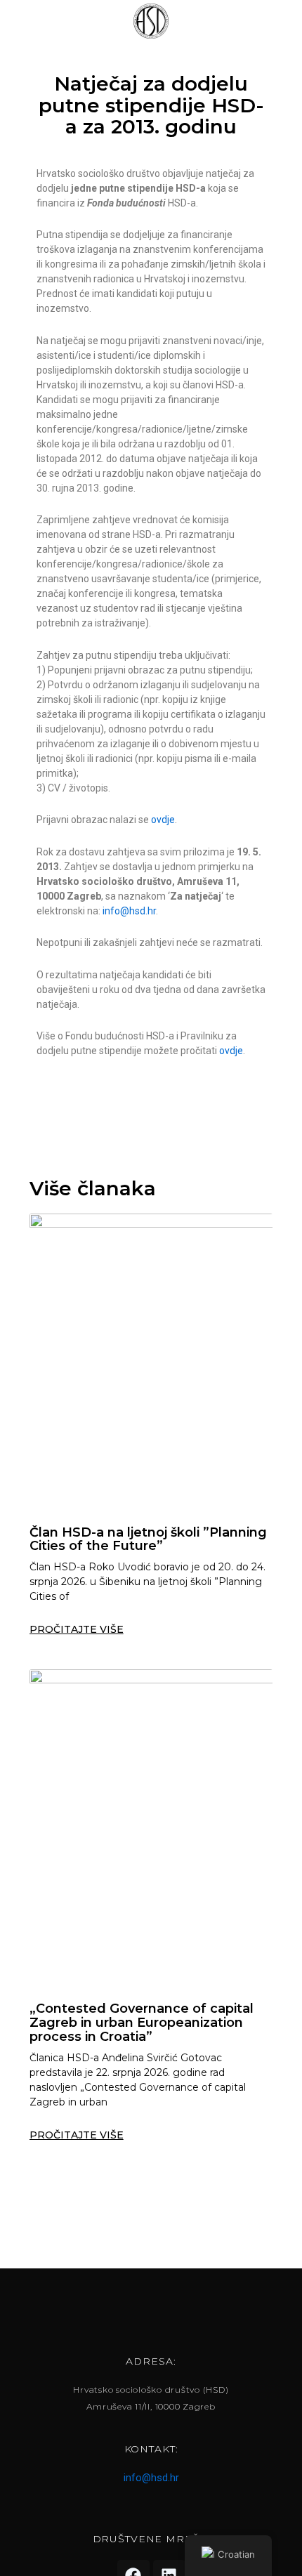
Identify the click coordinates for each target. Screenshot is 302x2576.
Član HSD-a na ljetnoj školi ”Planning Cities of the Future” (148, 1539)
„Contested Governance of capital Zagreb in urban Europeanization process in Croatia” (142, 2023)
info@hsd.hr (129, 911)
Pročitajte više (77, 1629)
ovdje (163, 820)
